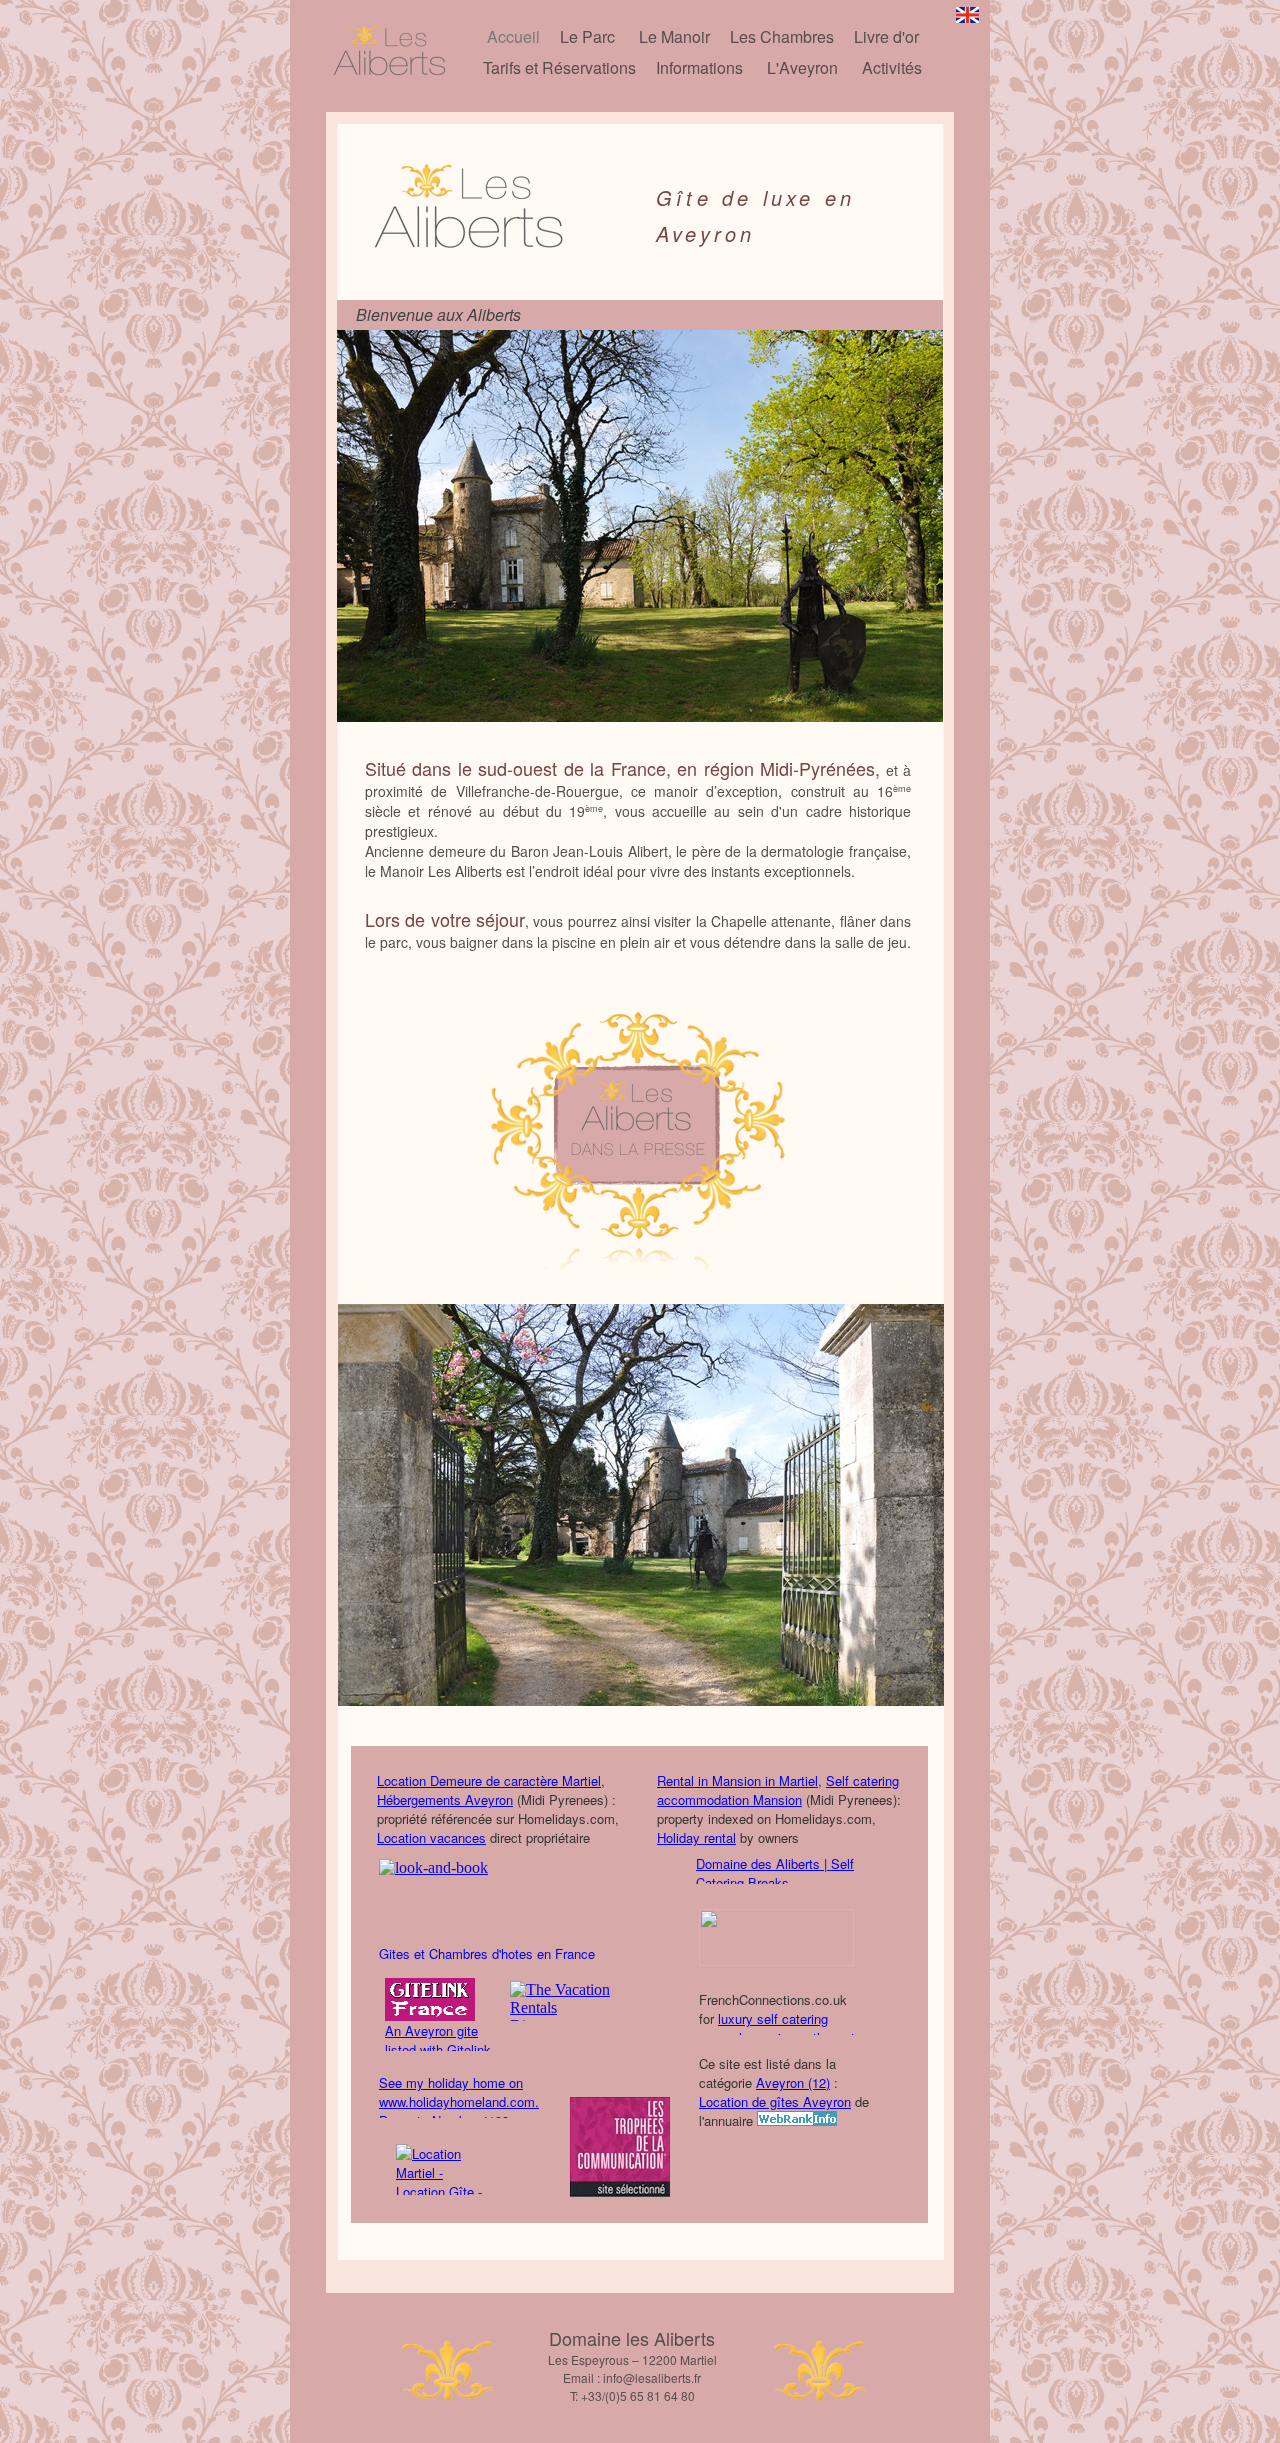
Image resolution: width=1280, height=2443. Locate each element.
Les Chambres (782, 36)
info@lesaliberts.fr (652, 2377)
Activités (892, 67)
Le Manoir (674, 36)
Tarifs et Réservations (559, 67)
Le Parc (587, 36)
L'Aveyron (802, 67)
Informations (699, 67)
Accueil (513, 36)
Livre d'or (886, 36)
